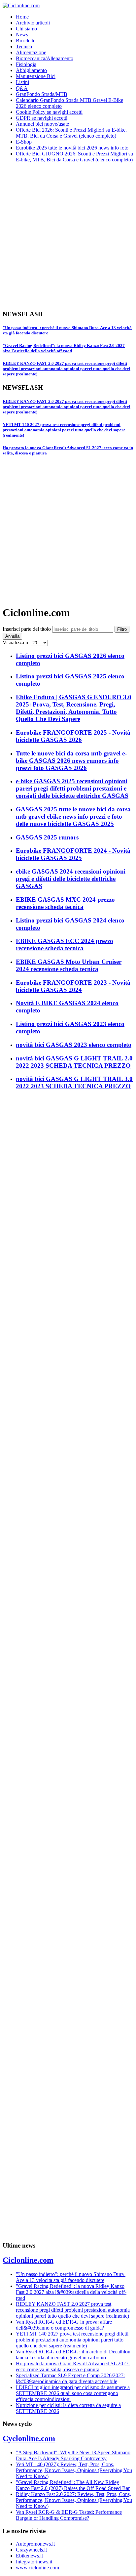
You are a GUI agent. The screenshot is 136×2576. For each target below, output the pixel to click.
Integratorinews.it (34, 2562)
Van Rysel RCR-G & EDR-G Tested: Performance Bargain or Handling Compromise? (69, 2515)
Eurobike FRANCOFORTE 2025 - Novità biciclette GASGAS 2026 (73, 736)
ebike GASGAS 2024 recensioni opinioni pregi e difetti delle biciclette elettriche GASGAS (71, 879)
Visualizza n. (17, 643)
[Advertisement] (68, 236)
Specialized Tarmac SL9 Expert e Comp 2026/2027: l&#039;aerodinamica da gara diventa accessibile (70, 2378)
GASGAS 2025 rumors (47, 837)
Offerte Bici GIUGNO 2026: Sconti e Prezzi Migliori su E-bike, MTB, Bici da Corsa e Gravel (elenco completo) (74, 157)
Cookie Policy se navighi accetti (49, 112)
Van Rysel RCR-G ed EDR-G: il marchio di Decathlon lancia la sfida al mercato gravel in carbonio (73, 2355)
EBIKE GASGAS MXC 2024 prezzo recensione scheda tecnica (65, 903)
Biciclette (26, 41)
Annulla (12, 636)
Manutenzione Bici (36, 76)
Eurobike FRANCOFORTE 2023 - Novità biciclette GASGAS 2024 (73, 986)
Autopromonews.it (35, 2544)
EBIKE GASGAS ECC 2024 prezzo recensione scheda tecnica (65, 945)
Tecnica (24, 46)
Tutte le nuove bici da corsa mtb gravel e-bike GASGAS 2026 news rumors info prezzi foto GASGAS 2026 (71, 761)
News (22, 35)
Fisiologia (26, 64)
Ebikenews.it (29, 2556)
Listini (22, 82)
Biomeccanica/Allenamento (45, 58)
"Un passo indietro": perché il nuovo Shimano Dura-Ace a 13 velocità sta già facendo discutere (71, 2277)
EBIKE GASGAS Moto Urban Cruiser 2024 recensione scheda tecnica (69, 965)
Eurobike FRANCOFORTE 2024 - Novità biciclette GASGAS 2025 (73, 854)
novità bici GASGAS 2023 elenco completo (74, 1045)
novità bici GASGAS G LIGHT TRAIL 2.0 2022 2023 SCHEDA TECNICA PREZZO (74, 1062)
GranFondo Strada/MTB (42, 94)
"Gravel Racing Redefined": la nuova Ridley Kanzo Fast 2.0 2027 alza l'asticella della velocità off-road (64, 348)
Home (22, 17)
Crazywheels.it (31, 2550)
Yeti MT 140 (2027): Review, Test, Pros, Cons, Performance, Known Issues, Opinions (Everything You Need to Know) (74, 2470)
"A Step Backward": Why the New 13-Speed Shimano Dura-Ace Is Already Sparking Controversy (73, 2455)
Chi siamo (26, 29)
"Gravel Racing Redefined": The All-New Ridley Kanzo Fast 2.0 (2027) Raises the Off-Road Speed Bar (73, 2485)
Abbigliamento (31, 70)
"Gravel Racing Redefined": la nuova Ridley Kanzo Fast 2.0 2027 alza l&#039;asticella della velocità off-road (71, 2292)
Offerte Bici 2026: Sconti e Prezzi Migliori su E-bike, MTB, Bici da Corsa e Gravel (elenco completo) (71, 133)
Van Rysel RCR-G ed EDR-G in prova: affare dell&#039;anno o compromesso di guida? (64, 2325)
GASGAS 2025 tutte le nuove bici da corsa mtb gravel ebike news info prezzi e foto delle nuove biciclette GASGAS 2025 (73, 816)
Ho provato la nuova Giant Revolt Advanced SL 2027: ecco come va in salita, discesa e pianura (73, 2366)
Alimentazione (31, 52)
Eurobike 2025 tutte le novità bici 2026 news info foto (72, 148)
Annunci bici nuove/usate (42, 124)
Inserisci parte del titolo (27, 629)
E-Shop (24, 142)
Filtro (122, 629)
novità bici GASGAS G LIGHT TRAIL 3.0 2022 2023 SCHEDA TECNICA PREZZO (74, 1082)
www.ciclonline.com (37, 2568)
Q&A (22, 88)
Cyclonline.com (29, 2438)
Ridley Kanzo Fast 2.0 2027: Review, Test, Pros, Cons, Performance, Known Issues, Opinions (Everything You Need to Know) (74, 2500)
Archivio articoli (33, 23)
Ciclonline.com (28, 2260)
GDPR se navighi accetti (42, 118)
